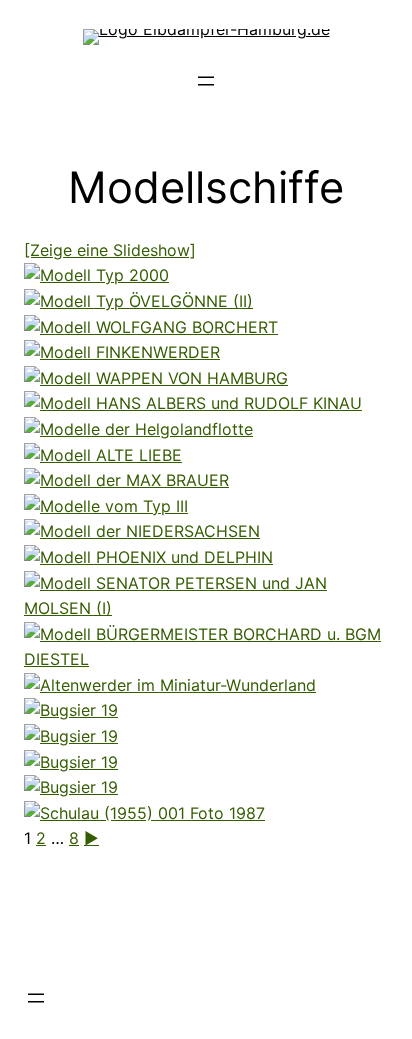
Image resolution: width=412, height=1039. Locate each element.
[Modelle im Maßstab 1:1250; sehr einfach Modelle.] (106, 506)
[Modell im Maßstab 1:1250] (96, 275)
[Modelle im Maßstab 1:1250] (193, 403)
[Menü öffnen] (206, 81)
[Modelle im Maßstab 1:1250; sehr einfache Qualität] (206, 659)
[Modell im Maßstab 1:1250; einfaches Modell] (126, 480)
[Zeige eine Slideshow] (110, 250)
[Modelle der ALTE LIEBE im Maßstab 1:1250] (103, 455)
